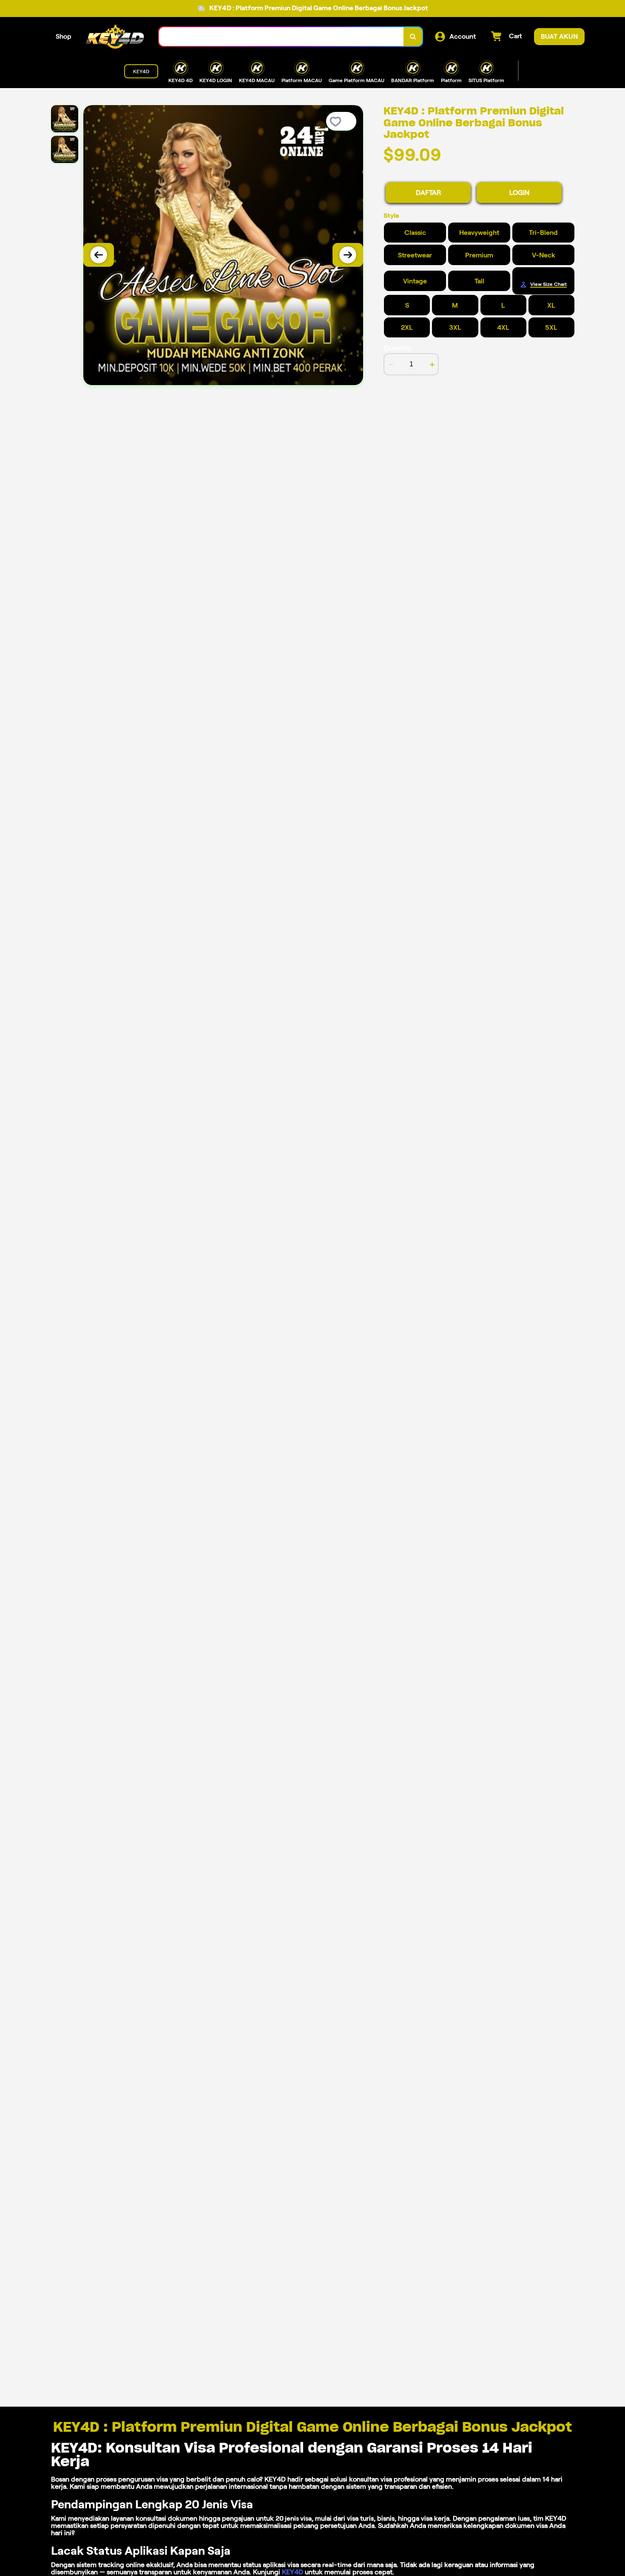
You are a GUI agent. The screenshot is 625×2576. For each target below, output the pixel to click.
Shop (64, 36)
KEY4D (293, 2572)
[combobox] (281, 37)
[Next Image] (348, 255)
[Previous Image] (99, 255)
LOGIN (519, 193)
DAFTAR (428, 193)
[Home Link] (115, 37)
